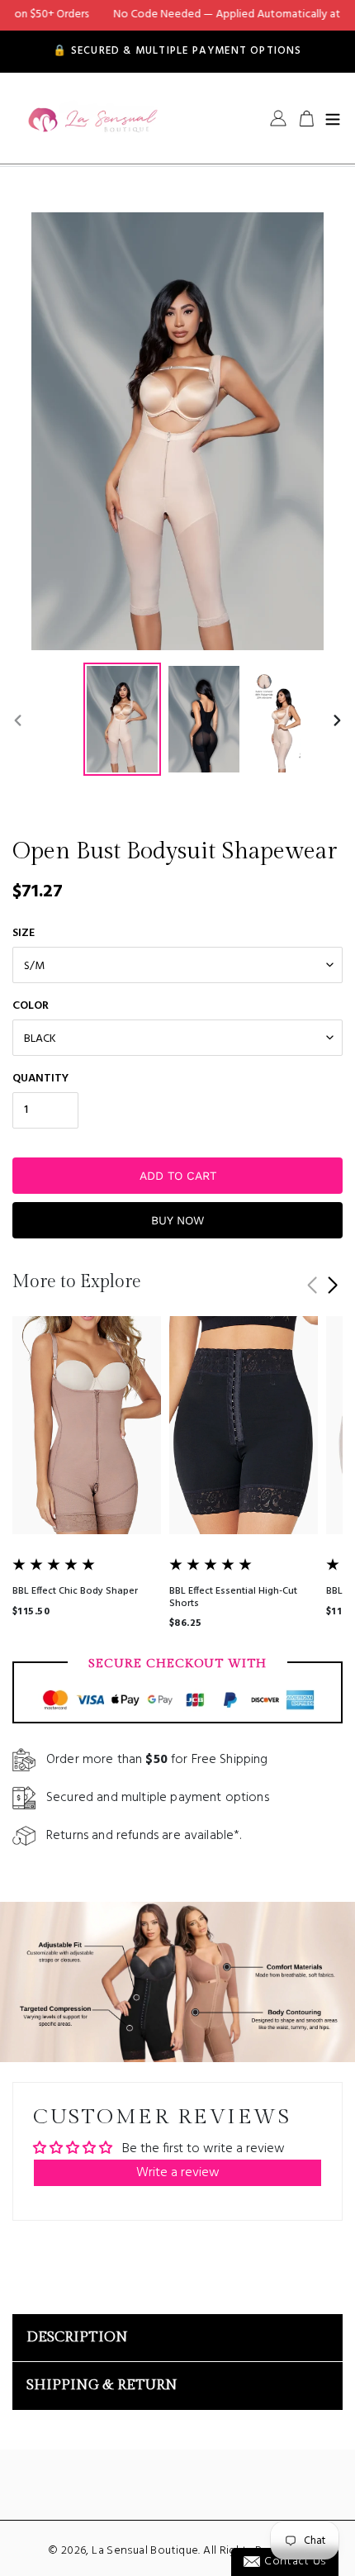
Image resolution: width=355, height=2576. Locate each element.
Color (31, 1006)
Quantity (40, 1079)
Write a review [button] (178, 2173)
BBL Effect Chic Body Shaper (75, 1591)
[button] (332, 1286)
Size (24, 933)
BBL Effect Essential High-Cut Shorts (233, 1597)
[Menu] (333, 118)
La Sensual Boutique (145, 2551)
